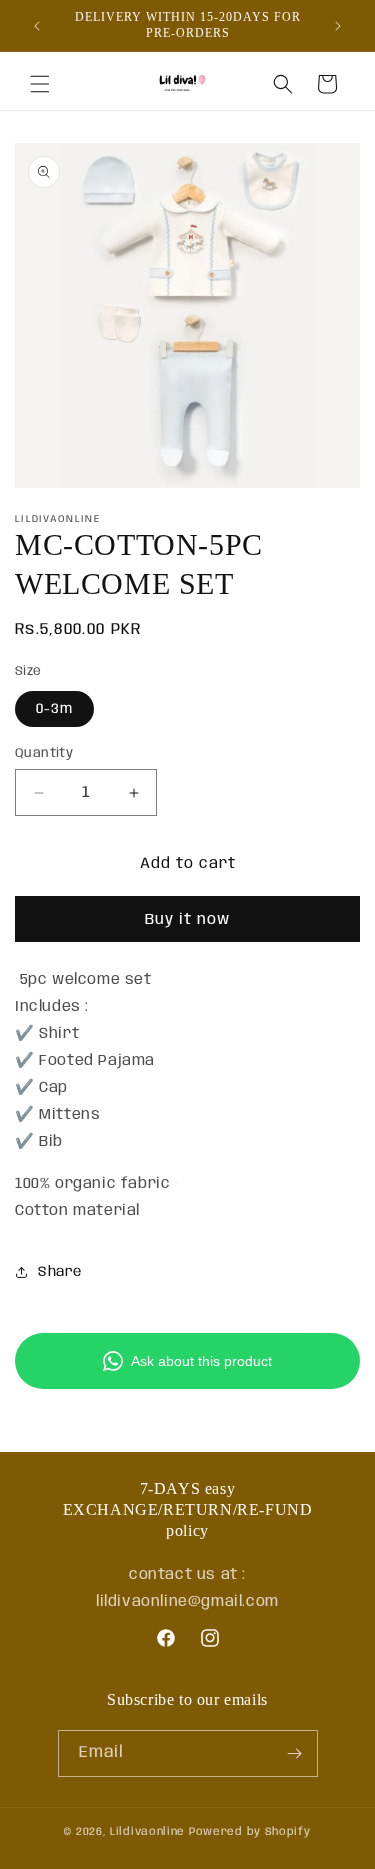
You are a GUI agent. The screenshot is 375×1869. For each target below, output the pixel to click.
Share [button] (60, 1272)
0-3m (54, 709)
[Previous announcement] (37, 26)
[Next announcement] (338, 26)
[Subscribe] (295, 1753)
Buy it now (187, 920)
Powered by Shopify (250, 1832)
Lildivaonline (147, 1832)
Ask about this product (201, 1361)
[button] (40, 84)
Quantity (44, 753)
